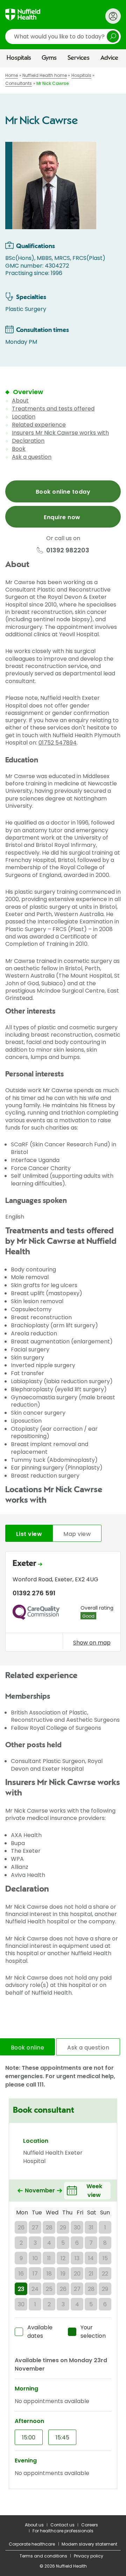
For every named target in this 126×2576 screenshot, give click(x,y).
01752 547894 (58, 743)
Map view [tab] (77, 1534)
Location (24, 417)
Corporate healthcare (32, 2544)
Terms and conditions (43, 2556)
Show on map (92, 1642)
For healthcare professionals (63, 2531)
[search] (63, 37)
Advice (109, 58)
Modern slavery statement (89, 2544)
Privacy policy (89, 2556)
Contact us (62, 2525)
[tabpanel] (63, 1603)
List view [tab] (29, 1534)
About (20, 401)
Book (19, 449)
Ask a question (32, 457)
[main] (63, 1291)
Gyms (49, 58)
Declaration (28, 441)
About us (34, 2525)
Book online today (63, 492)
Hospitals (19, 58)
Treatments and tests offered (53, 409)
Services (79, 58)
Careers (90, 2525)
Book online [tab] (27, 2048)
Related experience (39, 425)
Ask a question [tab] (88, 2048)
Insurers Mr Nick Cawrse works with (60, 433)
